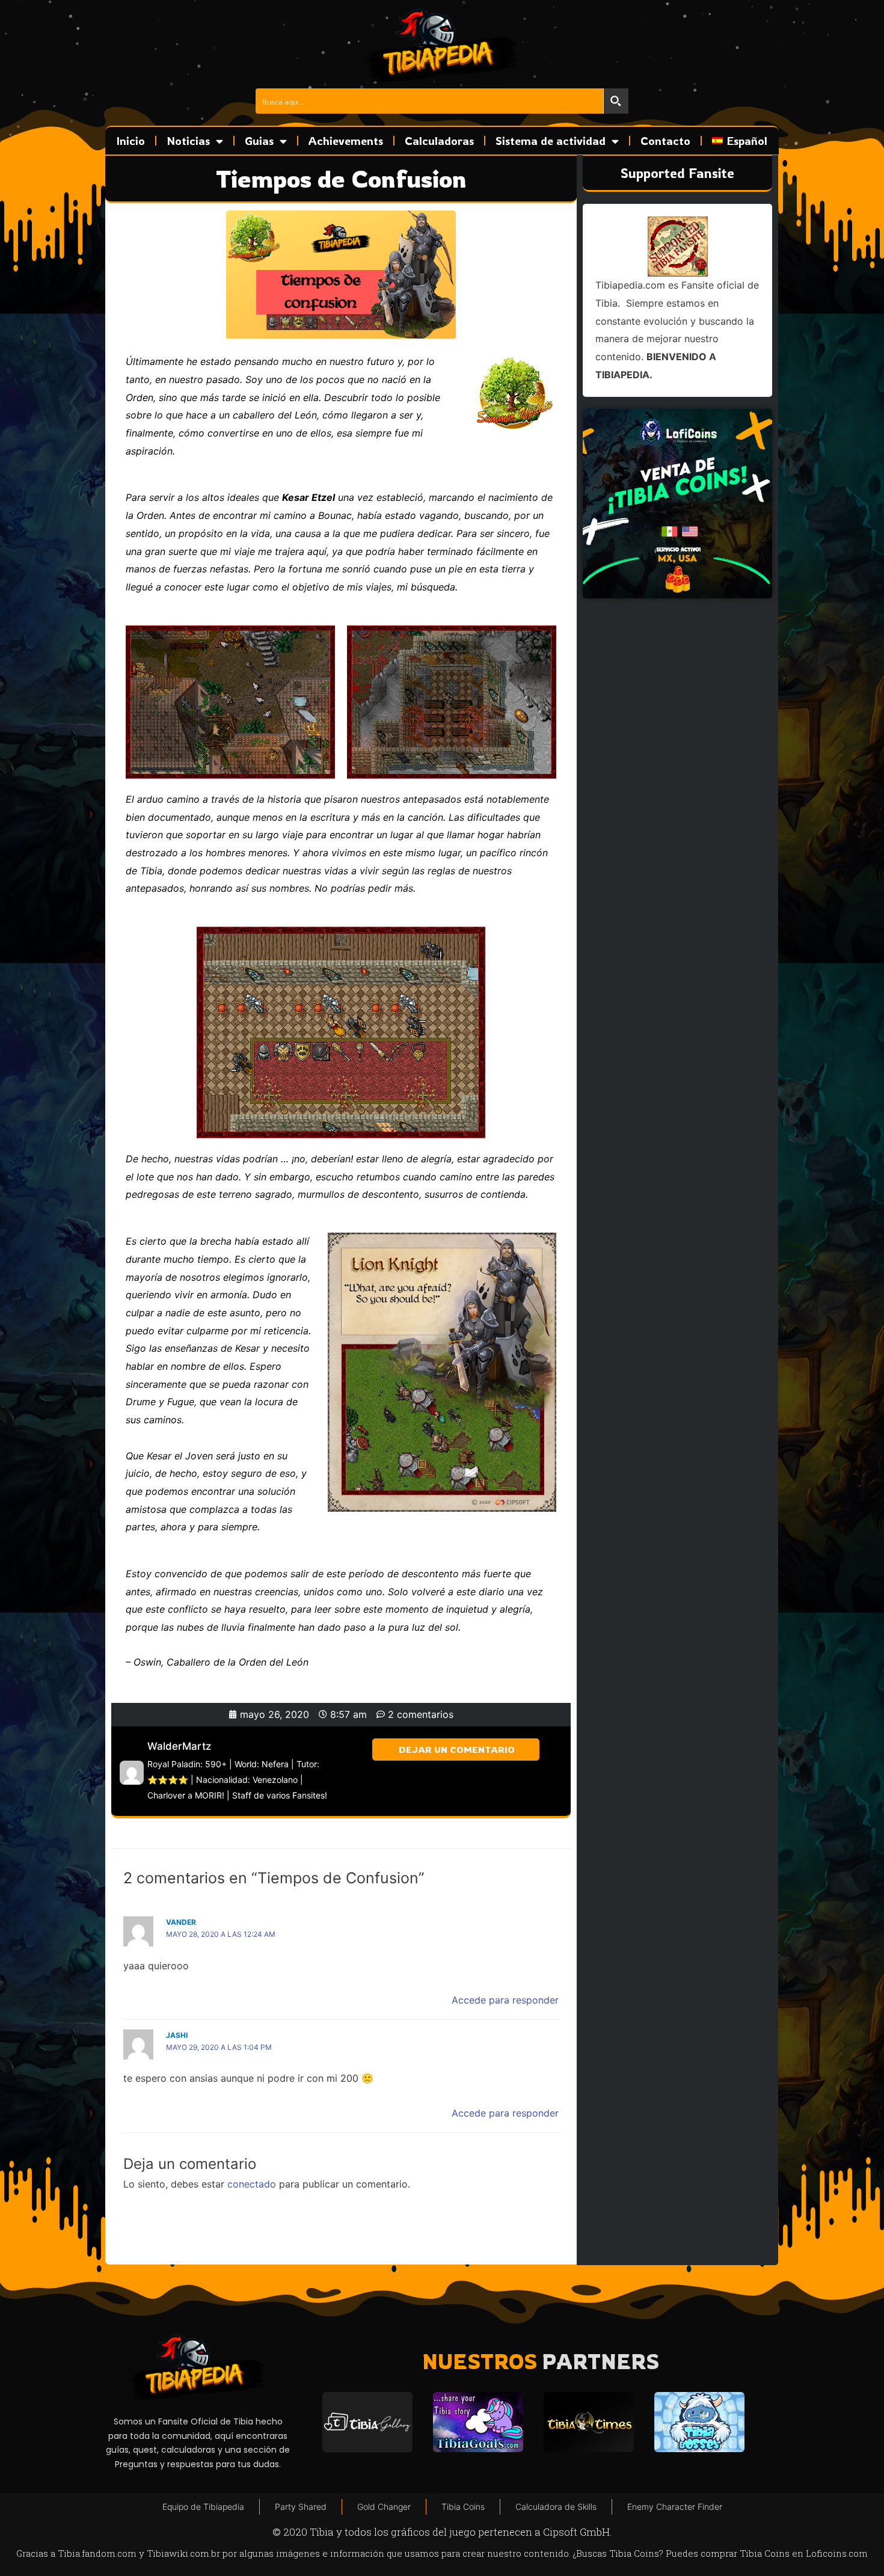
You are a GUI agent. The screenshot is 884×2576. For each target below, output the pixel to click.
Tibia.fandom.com (97, 2553)
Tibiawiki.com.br (183, 2553)
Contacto (665, 141)
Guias (259, 141)
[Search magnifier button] (616, 101)
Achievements (346, 141)
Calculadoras (439, 141)
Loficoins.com (837, 2553)
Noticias (188, 141)
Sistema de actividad (551, 141)
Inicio (131, 141)
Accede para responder (505, 2000)
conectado (252, 2184)
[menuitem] (740, 141)
